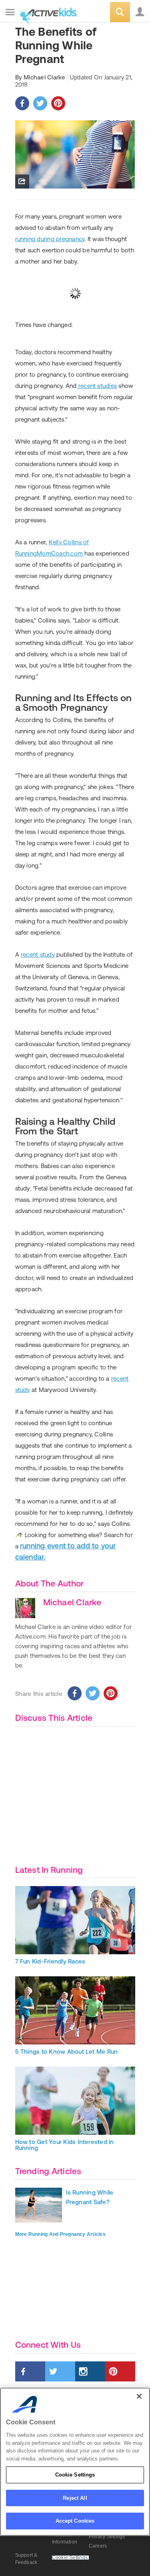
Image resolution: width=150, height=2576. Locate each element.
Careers (98, 2546)
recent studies (97, 386)
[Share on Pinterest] (58, 103)
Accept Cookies (75, 2521)
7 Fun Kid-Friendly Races (50, 1961)
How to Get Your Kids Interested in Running (65, 2145)
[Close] (139, 2396)
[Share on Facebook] (22, 103)
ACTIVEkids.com (47, 13)
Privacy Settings (107, 2537)
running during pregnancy (50, 239)
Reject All (75, 2498)
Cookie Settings (75, 2475)
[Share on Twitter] (40, 103)
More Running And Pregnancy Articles (60, 2234)
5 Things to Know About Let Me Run (67, 2052)
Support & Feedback (26, 2559)
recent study (38, 954)
